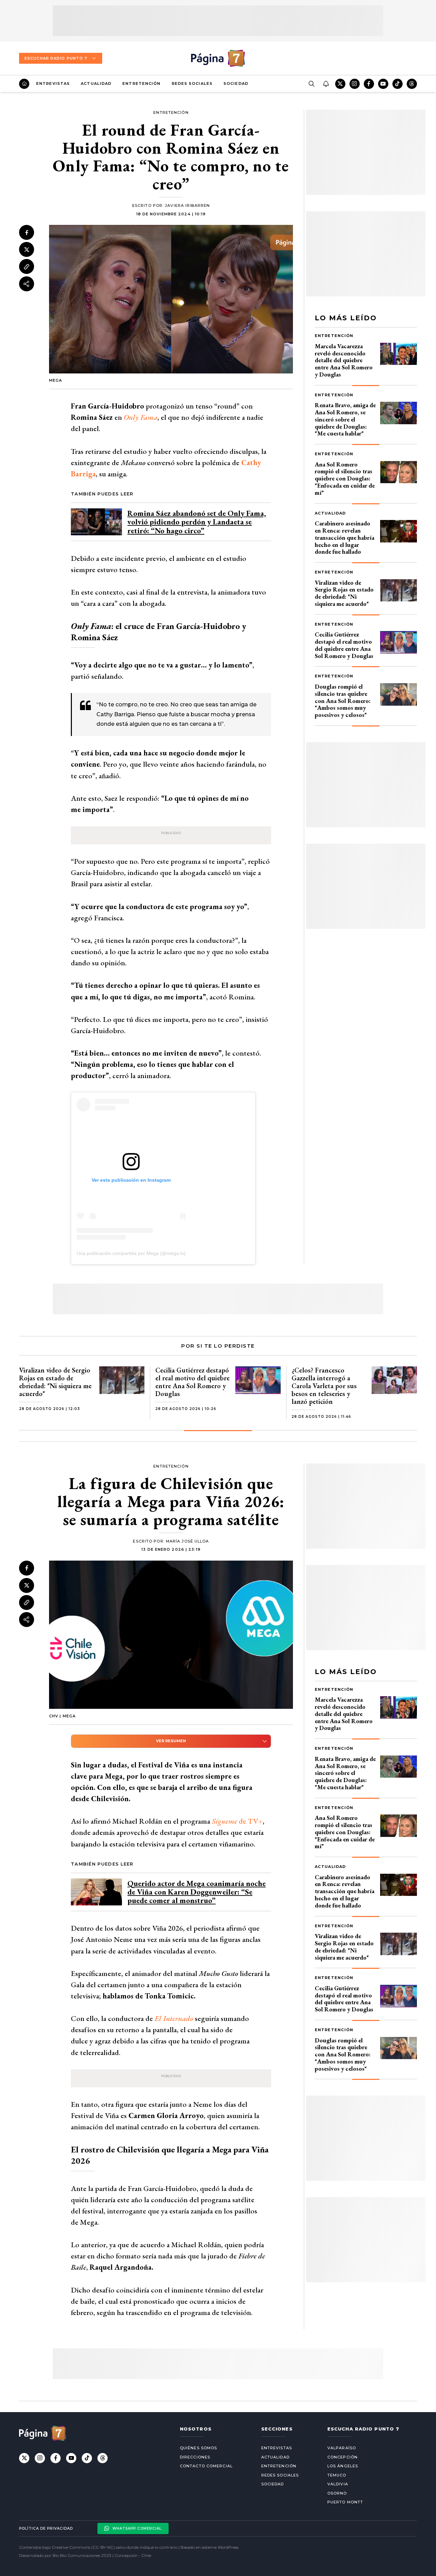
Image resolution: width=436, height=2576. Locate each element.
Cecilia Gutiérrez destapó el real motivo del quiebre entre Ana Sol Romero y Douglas (344, 645)
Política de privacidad (46, 2528)
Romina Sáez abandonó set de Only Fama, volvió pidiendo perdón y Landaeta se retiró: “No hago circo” (197, 522)
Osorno (337, 2493)
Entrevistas (53, 83)
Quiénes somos (198, 2448)
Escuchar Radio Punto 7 (56, 58)
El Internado (174, 2018)
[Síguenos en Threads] (412, 84)
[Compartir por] (27, 284)
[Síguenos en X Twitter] (340, 84)
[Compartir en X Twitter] (27, 249)
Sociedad (236, 83)
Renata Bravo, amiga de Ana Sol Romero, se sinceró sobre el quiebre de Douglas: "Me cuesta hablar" (345, 419)
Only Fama (141, 417)
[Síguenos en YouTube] (383, 84)
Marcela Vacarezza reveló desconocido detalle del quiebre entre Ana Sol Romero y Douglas (344, 360)
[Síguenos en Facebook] (369, 84)
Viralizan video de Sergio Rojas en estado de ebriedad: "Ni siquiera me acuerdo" (344, 593)
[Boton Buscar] (311, 84)
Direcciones (195, 2457)
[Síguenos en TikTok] (398, 84)
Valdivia (338, 2484)
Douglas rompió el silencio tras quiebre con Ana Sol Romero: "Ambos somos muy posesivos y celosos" (343, 701)
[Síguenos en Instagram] (355, 84)
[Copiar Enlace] (27, 267)
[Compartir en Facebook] (27, 232)
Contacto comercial (206, 2466)
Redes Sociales (192, 83)
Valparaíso (342, 2448)
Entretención (141, 83)
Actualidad (96, 83)
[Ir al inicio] (24, 84)
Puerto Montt (345, 2502)
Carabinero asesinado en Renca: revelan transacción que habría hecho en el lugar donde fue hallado (345, 537)
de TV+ (237, 1821)
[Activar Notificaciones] (326, 84)
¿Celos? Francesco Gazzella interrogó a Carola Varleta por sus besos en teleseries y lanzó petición (324, 1386)
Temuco (337, 2475)
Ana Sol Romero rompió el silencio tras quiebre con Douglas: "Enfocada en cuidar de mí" (345, 478)
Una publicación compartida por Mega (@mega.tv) (131, 1253)
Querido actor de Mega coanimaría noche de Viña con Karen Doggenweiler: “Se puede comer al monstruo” (197, 1892)
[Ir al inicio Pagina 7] (218, 58)
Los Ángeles (343, 2466)
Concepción (342, 2457)
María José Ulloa (188, 1541)
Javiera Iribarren (187, 205)
